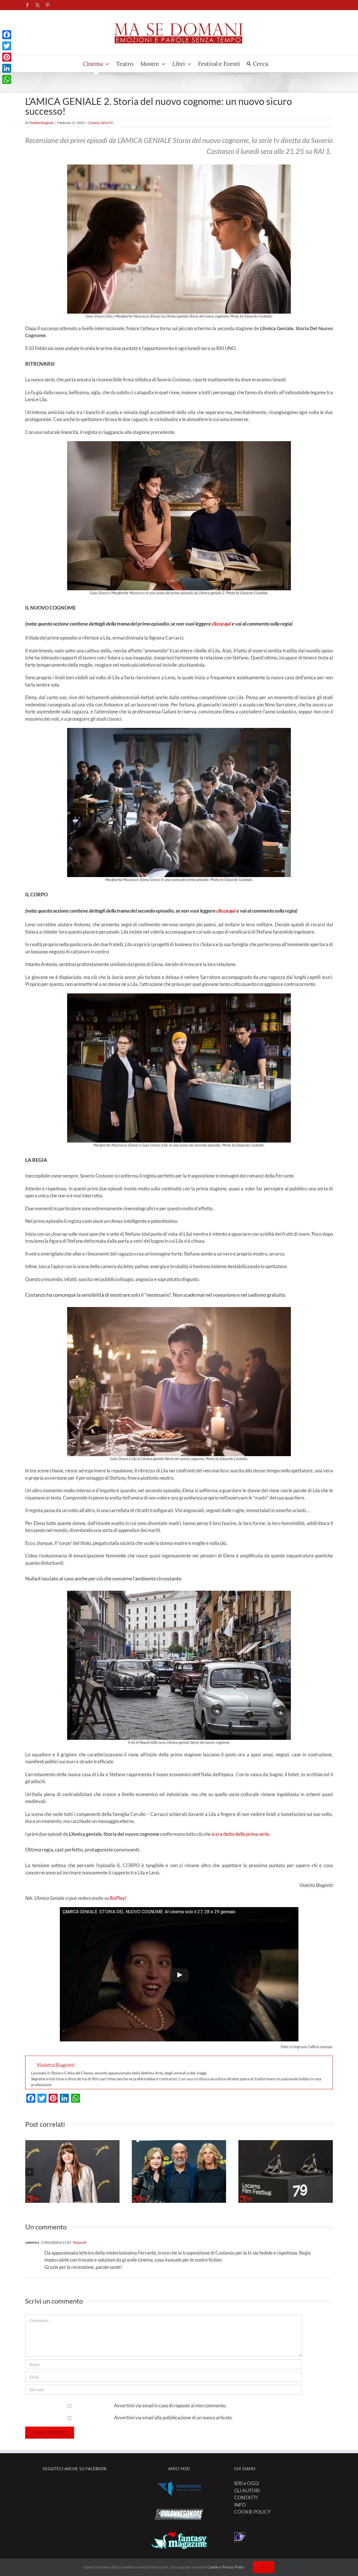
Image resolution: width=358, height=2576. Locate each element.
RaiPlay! (118, 1898)
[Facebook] (7, 35)
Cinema (94, 123)
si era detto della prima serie (240, 1834)
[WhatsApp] (7, 79)
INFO (240, 2505)
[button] (29, 2172)
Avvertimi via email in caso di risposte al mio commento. (170, 2405)
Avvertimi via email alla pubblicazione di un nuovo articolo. (173, 2418)
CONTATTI (246, 2498)
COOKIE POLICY (252, 2512)
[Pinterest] (7, 57)
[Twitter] (7, 46)
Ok (264, 2567)
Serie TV (107, 123)
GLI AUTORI (247, 2491)
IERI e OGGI (247, 2483)
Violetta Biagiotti (41, 123)
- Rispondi (79, 2242)
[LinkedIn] (7, 68)
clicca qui (221, 624)
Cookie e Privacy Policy (226, 2567)
